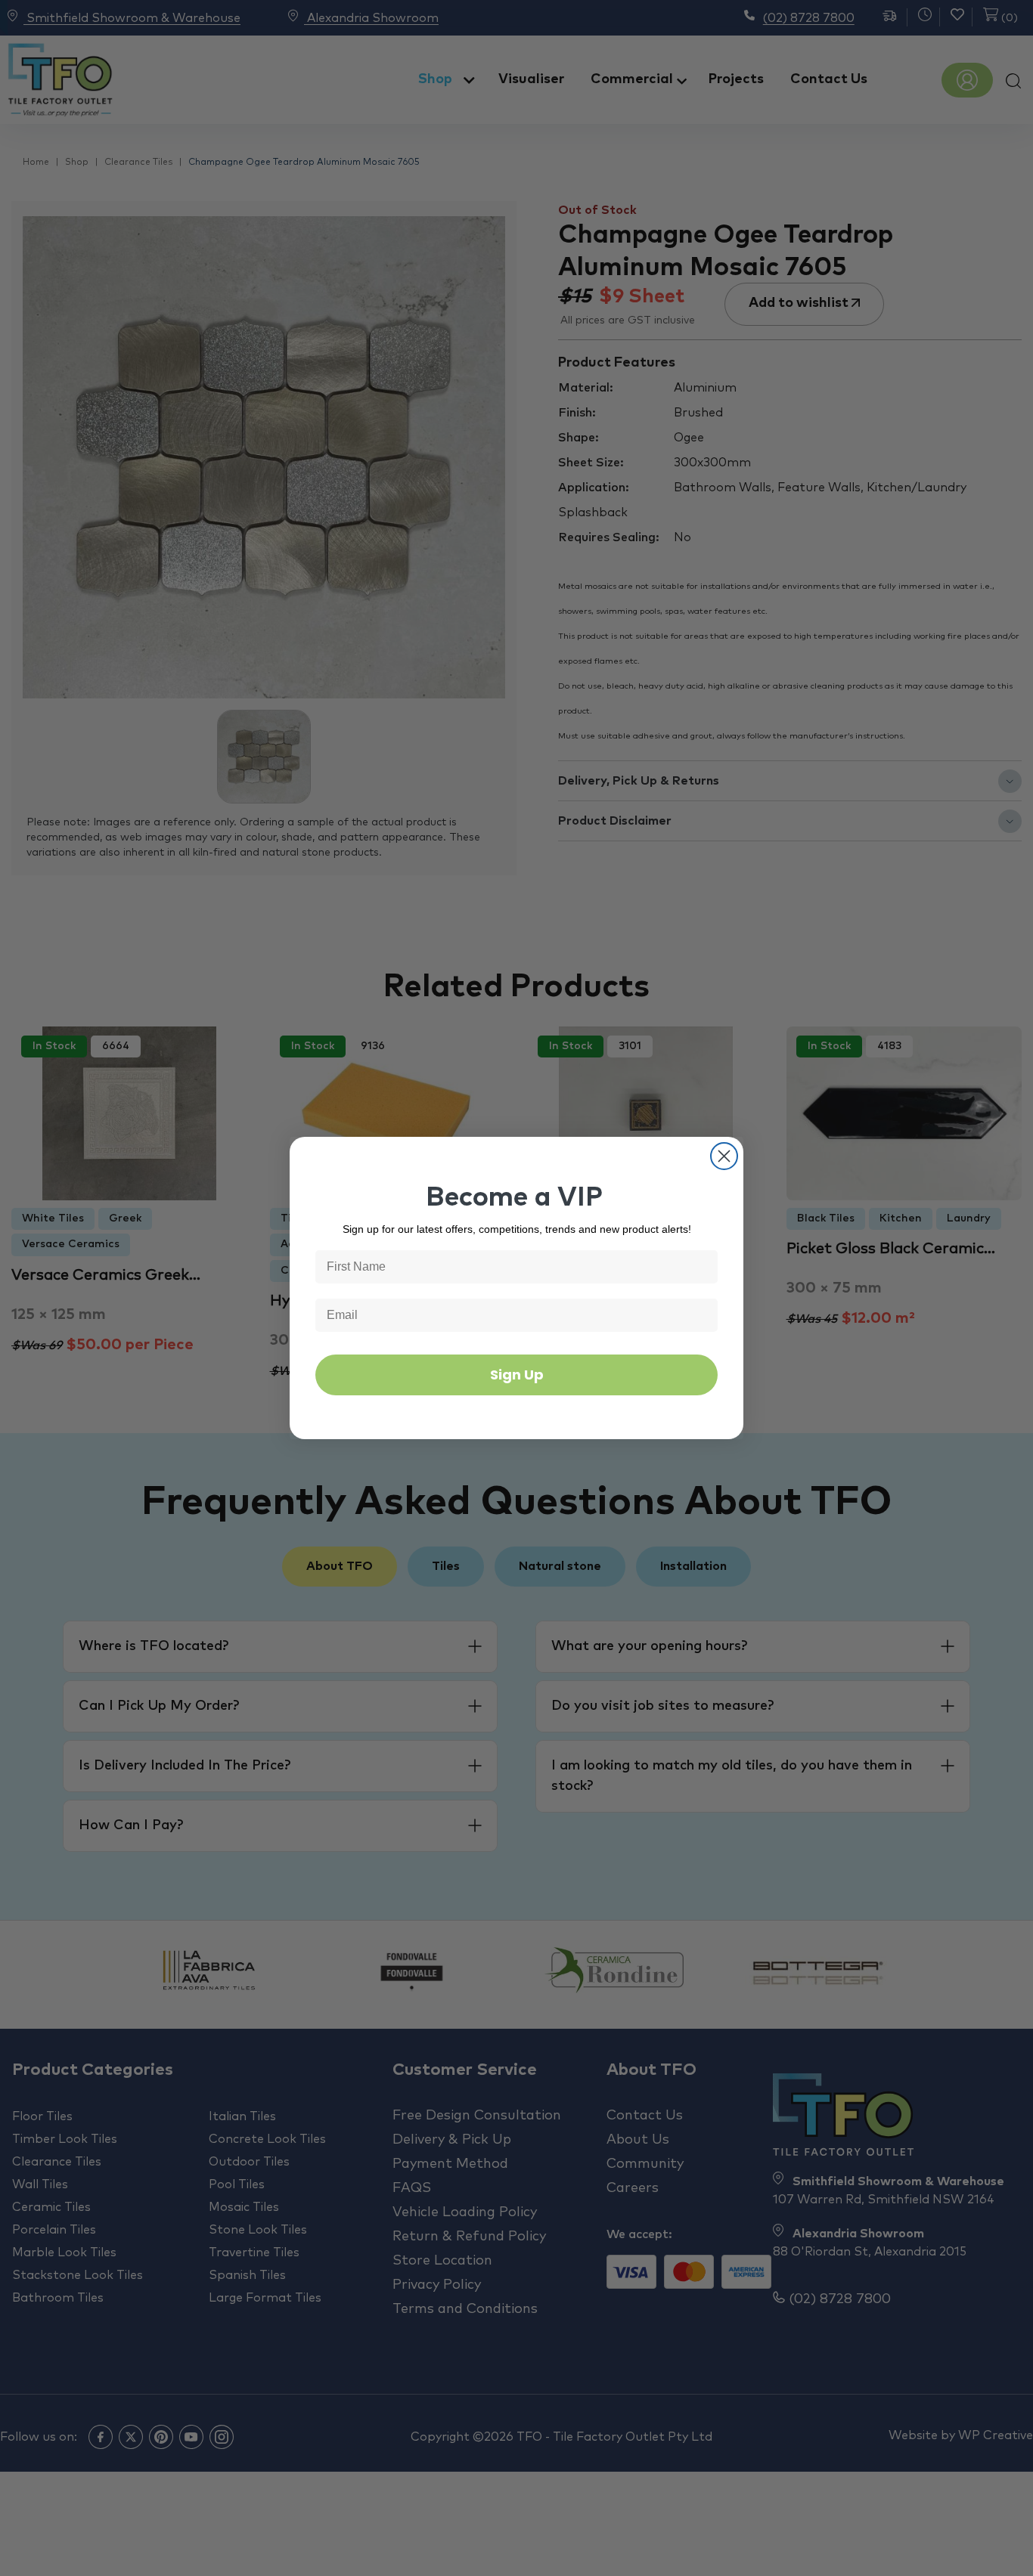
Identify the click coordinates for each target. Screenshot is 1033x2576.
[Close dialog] (724, 1156)
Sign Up (517, 1375)
